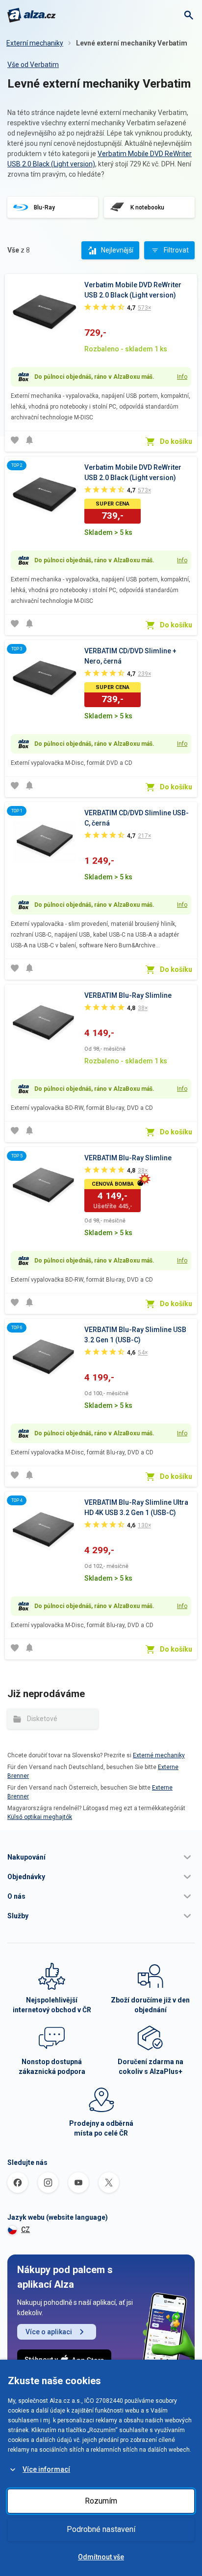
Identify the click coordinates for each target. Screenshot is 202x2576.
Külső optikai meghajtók (40, 1817)
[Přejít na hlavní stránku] (32, 15)
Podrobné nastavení (101, 2529)
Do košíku (176, 441)
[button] (101, 1857)
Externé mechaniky (159, 1755)
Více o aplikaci (49, 2332)
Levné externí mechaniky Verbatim (132, 43)
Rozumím (101, 2501)
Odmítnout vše (101, 2557)
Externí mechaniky (35, 43)
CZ (25, 2230)
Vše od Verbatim (33, 65)
